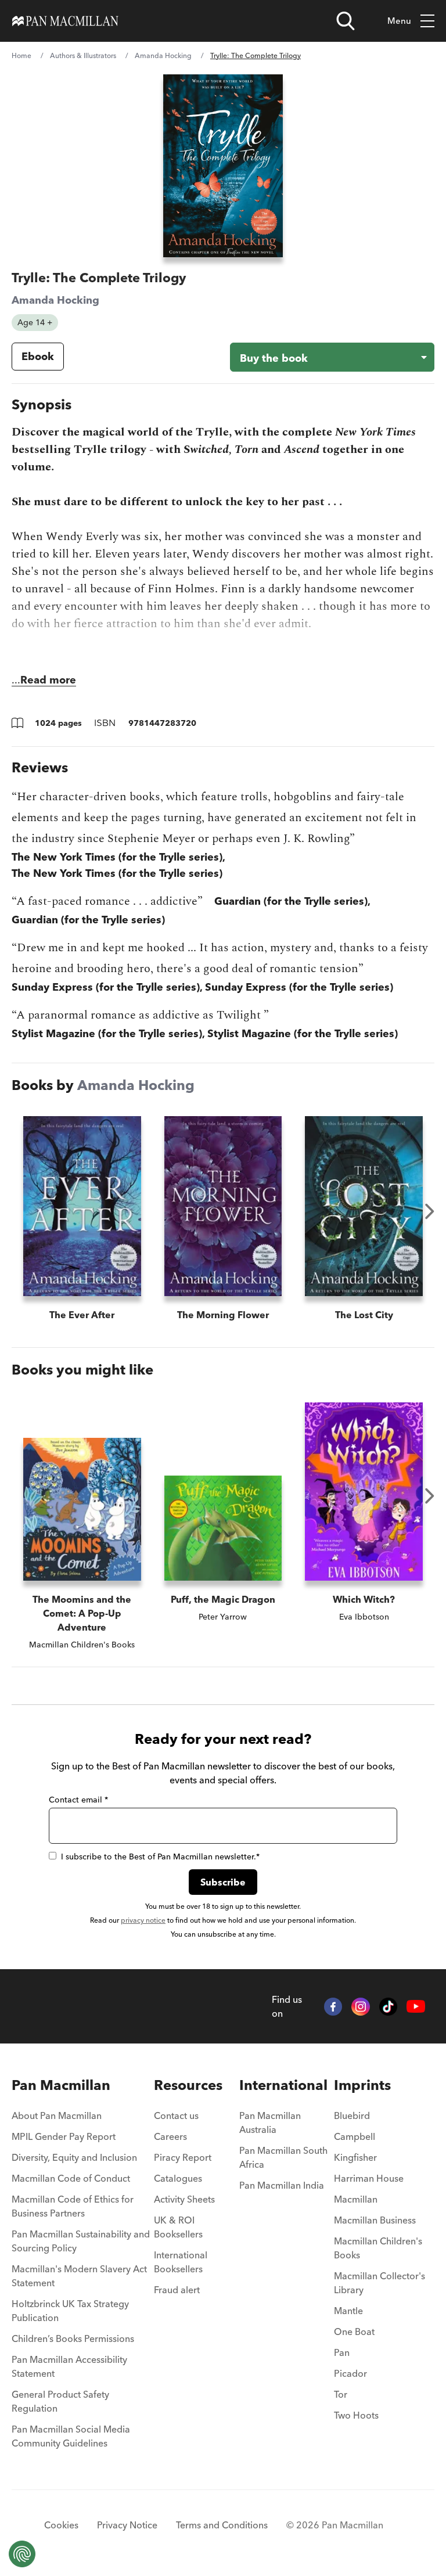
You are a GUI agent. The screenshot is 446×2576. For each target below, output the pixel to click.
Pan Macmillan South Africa (283, 2157)
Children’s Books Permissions (73, 2338)
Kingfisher (355, 2157)
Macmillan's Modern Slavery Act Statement (79, 2276)
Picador (350, 2373)
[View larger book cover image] (223, 166)
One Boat (354, 2332)
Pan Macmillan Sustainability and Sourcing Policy (81, 2241)
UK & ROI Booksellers (178, 2227)
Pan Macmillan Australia (270, 2122)
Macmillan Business (375, 2220)
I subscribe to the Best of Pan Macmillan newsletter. (160, 1857)
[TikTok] (389, 2007)
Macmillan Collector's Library (380, 2283)
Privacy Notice (127, 2525)
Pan (342, 2352)
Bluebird (352, 2116)
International (283, 2085)
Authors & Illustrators (83, 55)
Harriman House (369, 2178)
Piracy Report (183, 2157)
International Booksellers (181, 2262)
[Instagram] (361, 2007)
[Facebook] (333, 2007)
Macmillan (356, 2199)
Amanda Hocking (163, 55)
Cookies (61, 2525)
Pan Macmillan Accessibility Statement (69, 2366)
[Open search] (346, 21)
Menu (399, 21)
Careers (170, 2136)
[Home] (65, 21)
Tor (341, 2394)
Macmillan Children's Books (378, 2248)
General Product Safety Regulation (60, 2401)
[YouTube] (416, 2006)
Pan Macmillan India (282, 2185)
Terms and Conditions (222, 2525)
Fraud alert (177, 2290)
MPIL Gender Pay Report (64, 2136)
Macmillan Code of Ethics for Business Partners (73, 2206)
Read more (48, 680)
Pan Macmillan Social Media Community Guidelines (71, 2436)
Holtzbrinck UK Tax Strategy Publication (70, 2311)
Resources (188, 2085)
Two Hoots (356, 2415)
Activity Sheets (184, 2199)
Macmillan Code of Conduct (71, 2178)
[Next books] (430, 1211)
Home (21, 55)
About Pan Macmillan (57, 2116)
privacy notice (143, 1920)
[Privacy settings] (22, 2554)
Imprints (362, 2085)
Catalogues (178, 2178)
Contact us (176, 2116)
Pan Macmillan (61, 2085)
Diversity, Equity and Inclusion (74, 2157)
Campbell (355, 2136)
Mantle (348, 2311)
